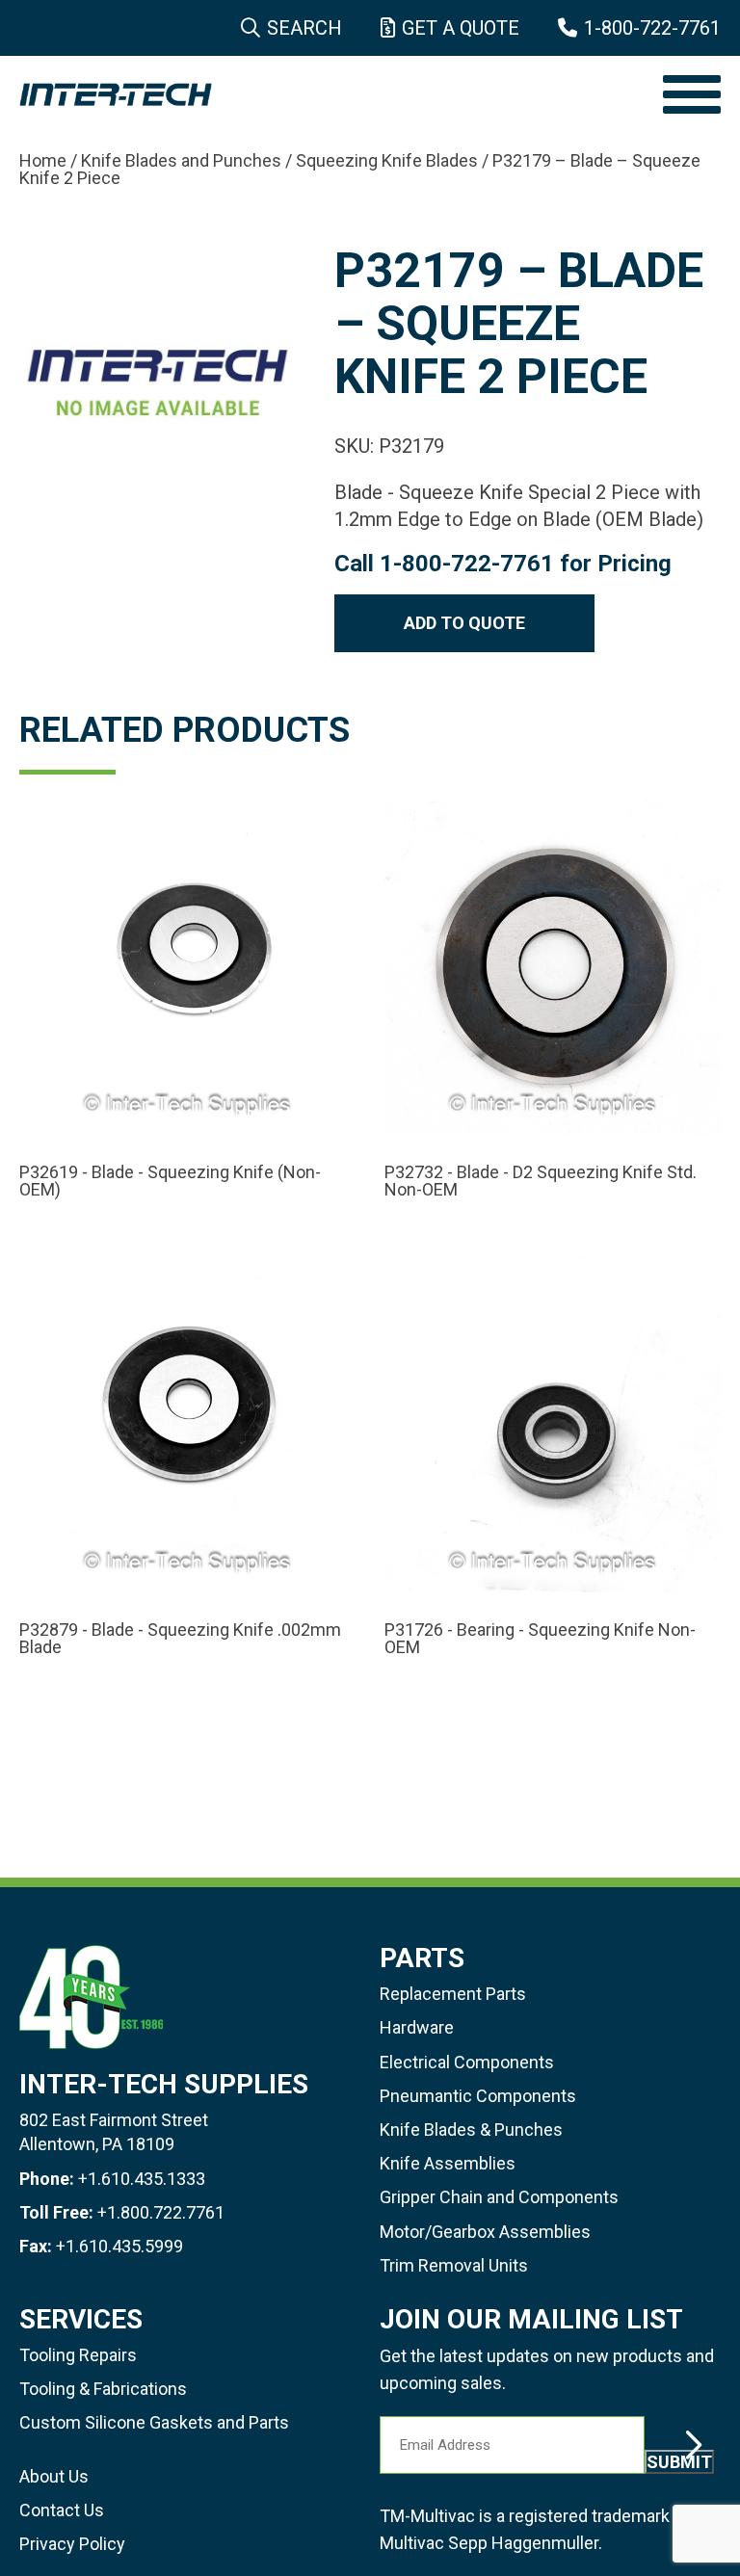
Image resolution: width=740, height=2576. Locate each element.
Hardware (417, 2027)
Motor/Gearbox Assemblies (485, 2232)
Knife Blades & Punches (471, 2129)
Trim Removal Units (454, 2265)
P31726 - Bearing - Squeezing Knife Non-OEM (540, 1639)
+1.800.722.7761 (161, 2212)
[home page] (331, 94)
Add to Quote (464, 623)
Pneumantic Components (478, 2096)
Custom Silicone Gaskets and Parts (154, 2422)
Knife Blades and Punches (181, 160)
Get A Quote (461, 28)
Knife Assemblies (448, 2163)
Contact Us (62, 2510)
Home (43, 160)
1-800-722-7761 (652, 28)
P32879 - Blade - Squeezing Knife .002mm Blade (180, 1639)
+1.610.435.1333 (142, 2179)
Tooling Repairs (78, 2355)
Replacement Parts (453, 1994)
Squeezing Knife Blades (387, 160)
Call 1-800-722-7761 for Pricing (503, 564)
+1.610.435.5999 (119, 2246)
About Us (54, 2476)
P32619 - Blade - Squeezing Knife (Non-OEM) (170, 1181)
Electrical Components (467, 2062)
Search (304, 28)
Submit (679, 2462)
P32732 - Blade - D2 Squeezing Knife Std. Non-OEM (541, 1181)
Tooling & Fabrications (103, 2389)
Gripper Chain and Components (499, 2197)
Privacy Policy (72, 2544)
